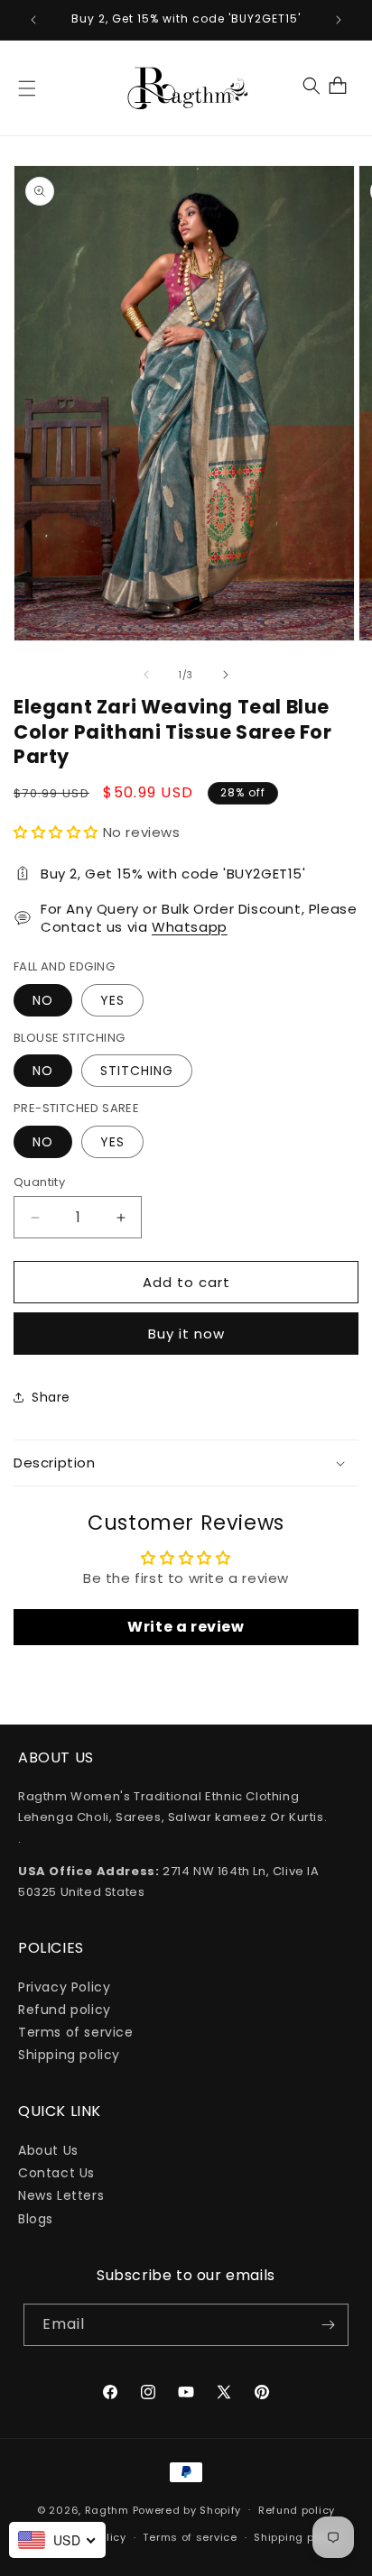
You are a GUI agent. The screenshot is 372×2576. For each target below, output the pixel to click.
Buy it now (186, 1334)
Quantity (39, 1182)
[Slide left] (146, 675)
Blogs (36, 2219)
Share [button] (51, 1397)
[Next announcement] (339, 20)
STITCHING (137, 1071)
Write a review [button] (186, 1627)
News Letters (61, 2195)
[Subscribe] (328, 2325)
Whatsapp (190, 927)
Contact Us (56, 2173)
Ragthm (107, 2509)
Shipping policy (69, 2055)
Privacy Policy (64, 1987)
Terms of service (76, 2032)
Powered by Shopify (187, 2509)
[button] (27, 88)
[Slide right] (226, 675)
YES (112, 1000)
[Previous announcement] (33, 20)
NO (43, 1000)
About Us (48, 2150)
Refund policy (65, 2010)
